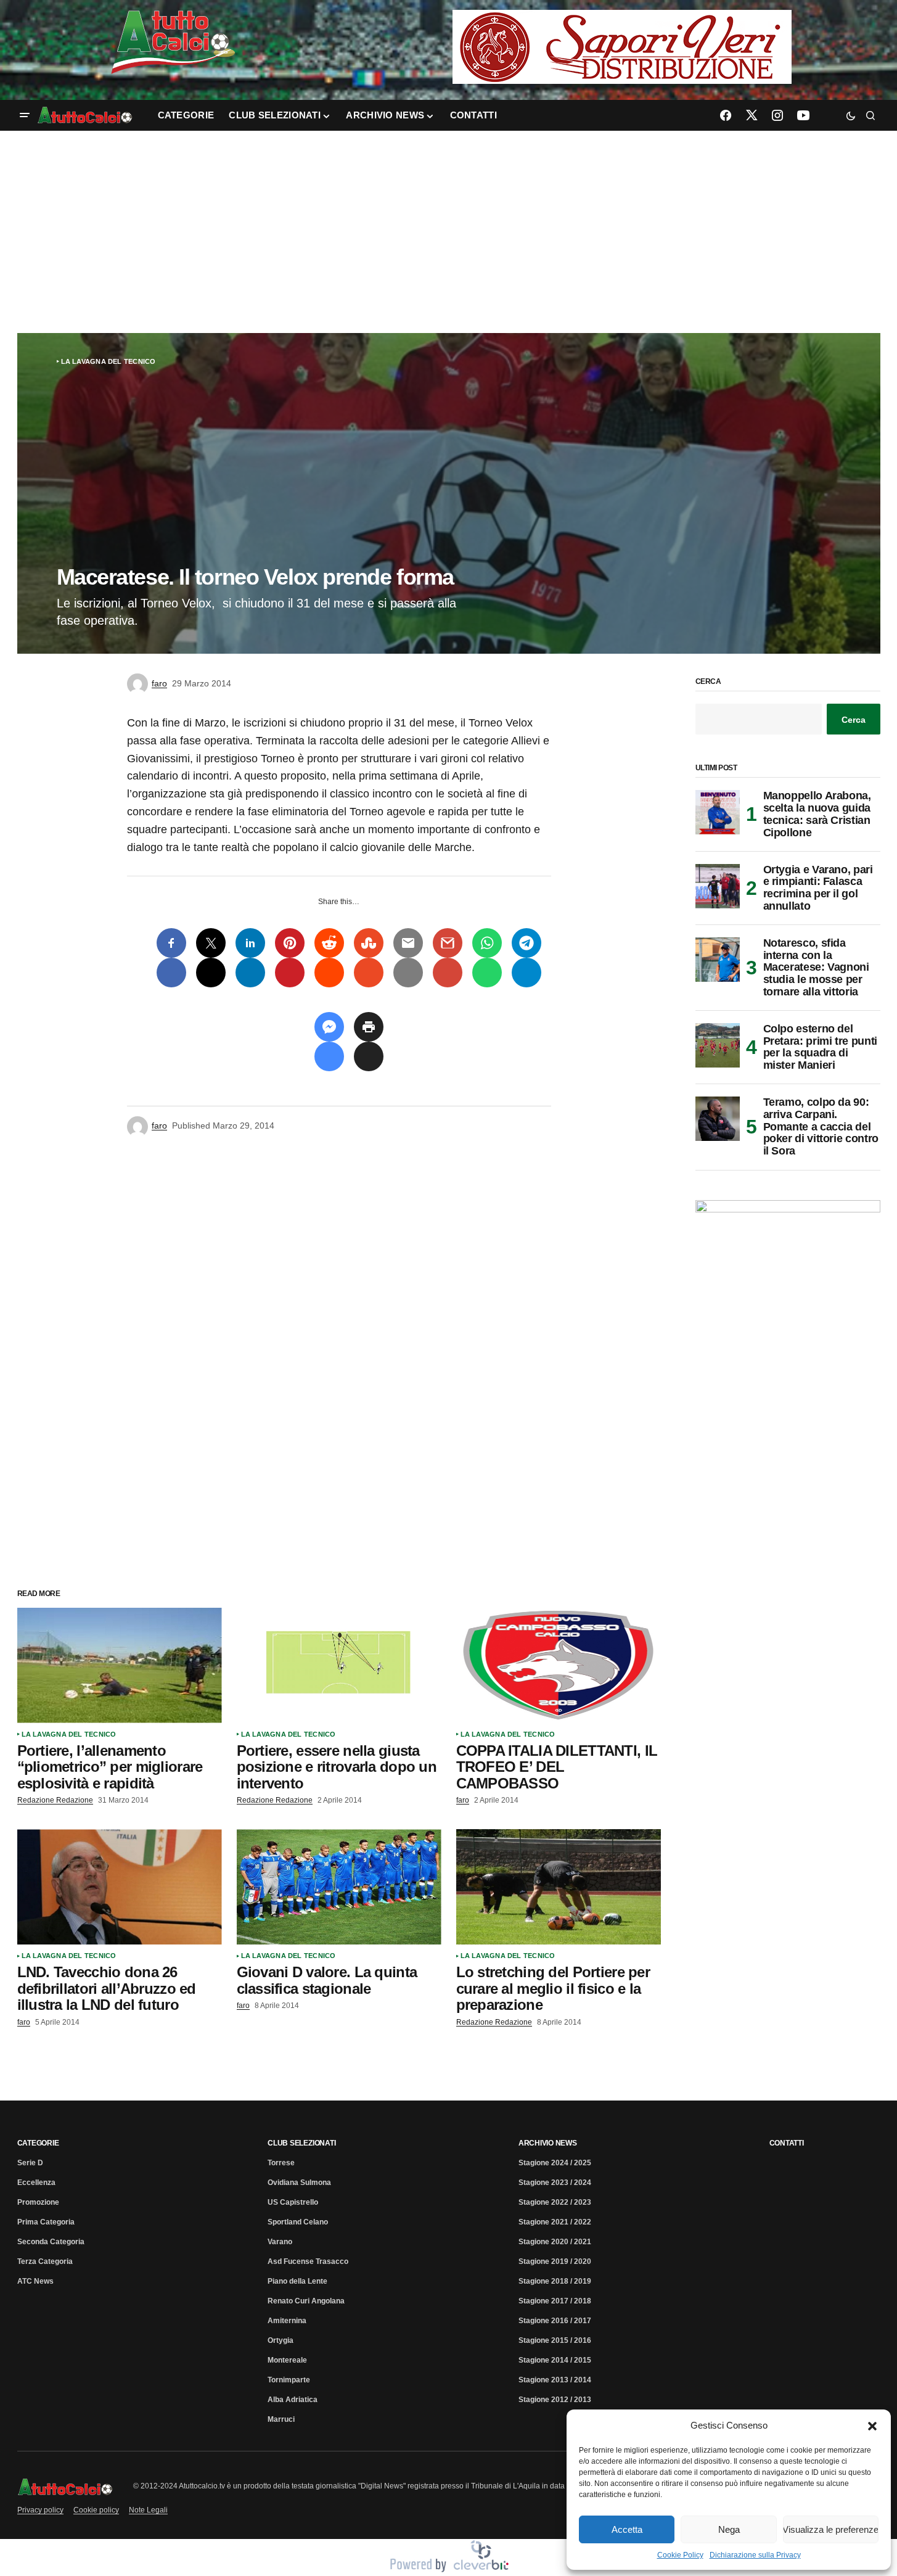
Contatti (787, 2143)
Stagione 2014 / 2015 (555, 2360)
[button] (872, 2426)
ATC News (35, 2281)
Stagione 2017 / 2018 (555, 2301)
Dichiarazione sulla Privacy (755, 2555)
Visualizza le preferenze (831, 2529)
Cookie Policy (680, 2555)
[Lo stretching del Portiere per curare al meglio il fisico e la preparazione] (559, 1887)
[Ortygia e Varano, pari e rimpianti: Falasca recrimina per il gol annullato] (718, 886)
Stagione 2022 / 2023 (555, 2202)
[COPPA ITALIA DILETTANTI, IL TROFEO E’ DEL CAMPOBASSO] (559, 1665)
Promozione (38, 2202)
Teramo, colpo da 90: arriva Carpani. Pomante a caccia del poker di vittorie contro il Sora (821, 1127)
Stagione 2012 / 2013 (555, 2400)
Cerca (708, 682)
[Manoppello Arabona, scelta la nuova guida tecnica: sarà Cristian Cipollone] (718, 812)
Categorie (38, 2143)
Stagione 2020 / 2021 (555, 2242)
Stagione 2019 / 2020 (555, 2261)
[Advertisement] (449, 232)
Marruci (281, 2419)
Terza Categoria (45, 2261)
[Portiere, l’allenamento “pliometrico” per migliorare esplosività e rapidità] (120, 1665)
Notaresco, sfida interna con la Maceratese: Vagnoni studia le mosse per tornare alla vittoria (816, 968)
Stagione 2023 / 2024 (555, 2183)
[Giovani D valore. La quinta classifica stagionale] (339, 1887)
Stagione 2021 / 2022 (555, 2222)
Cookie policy (96, 2510)
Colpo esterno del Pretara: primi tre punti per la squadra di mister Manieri (820, 1047)
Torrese (281, 2163)
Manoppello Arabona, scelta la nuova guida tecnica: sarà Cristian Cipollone (817, 814)
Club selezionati (301, 2143)
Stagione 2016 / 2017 (555, 2321)
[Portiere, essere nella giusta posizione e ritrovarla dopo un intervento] (339, 1665)
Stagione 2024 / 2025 (555, 2163)
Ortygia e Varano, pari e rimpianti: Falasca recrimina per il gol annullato (818, 888)
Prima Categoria (46, 2222)
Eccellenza (36, 2183)
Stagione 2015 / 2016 (555, 2340)
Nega (729, 2529)
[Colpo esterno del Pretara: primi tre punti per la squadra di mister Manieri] (718, 1045)
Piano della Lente (297, 2281)
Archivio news (548, 2143)
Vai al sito (623, 27)
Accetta (627, 2529)
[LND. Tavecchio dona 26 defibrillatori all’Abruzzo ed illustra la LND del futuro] (120, 1887)
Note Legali (148, 2510)
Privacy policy (40, 2510)
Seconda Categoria (51, 2242)
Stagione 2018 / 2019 (555, 2281)
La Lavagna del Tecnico (109, 361)
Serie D (30, 2163)
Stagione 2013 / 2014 (555, 2380)
